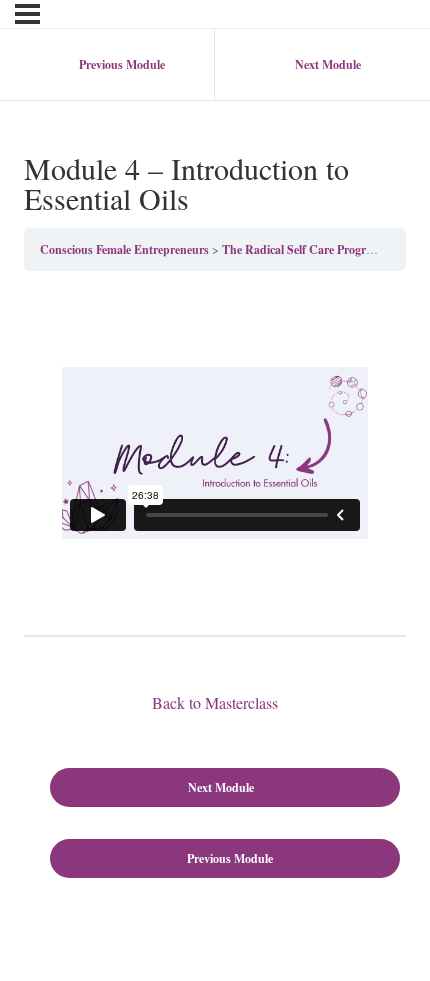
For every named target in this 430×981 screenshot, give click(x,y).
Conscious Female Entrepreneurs (124, 249)
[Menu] (27, 14)
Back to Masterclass (215, 702)
